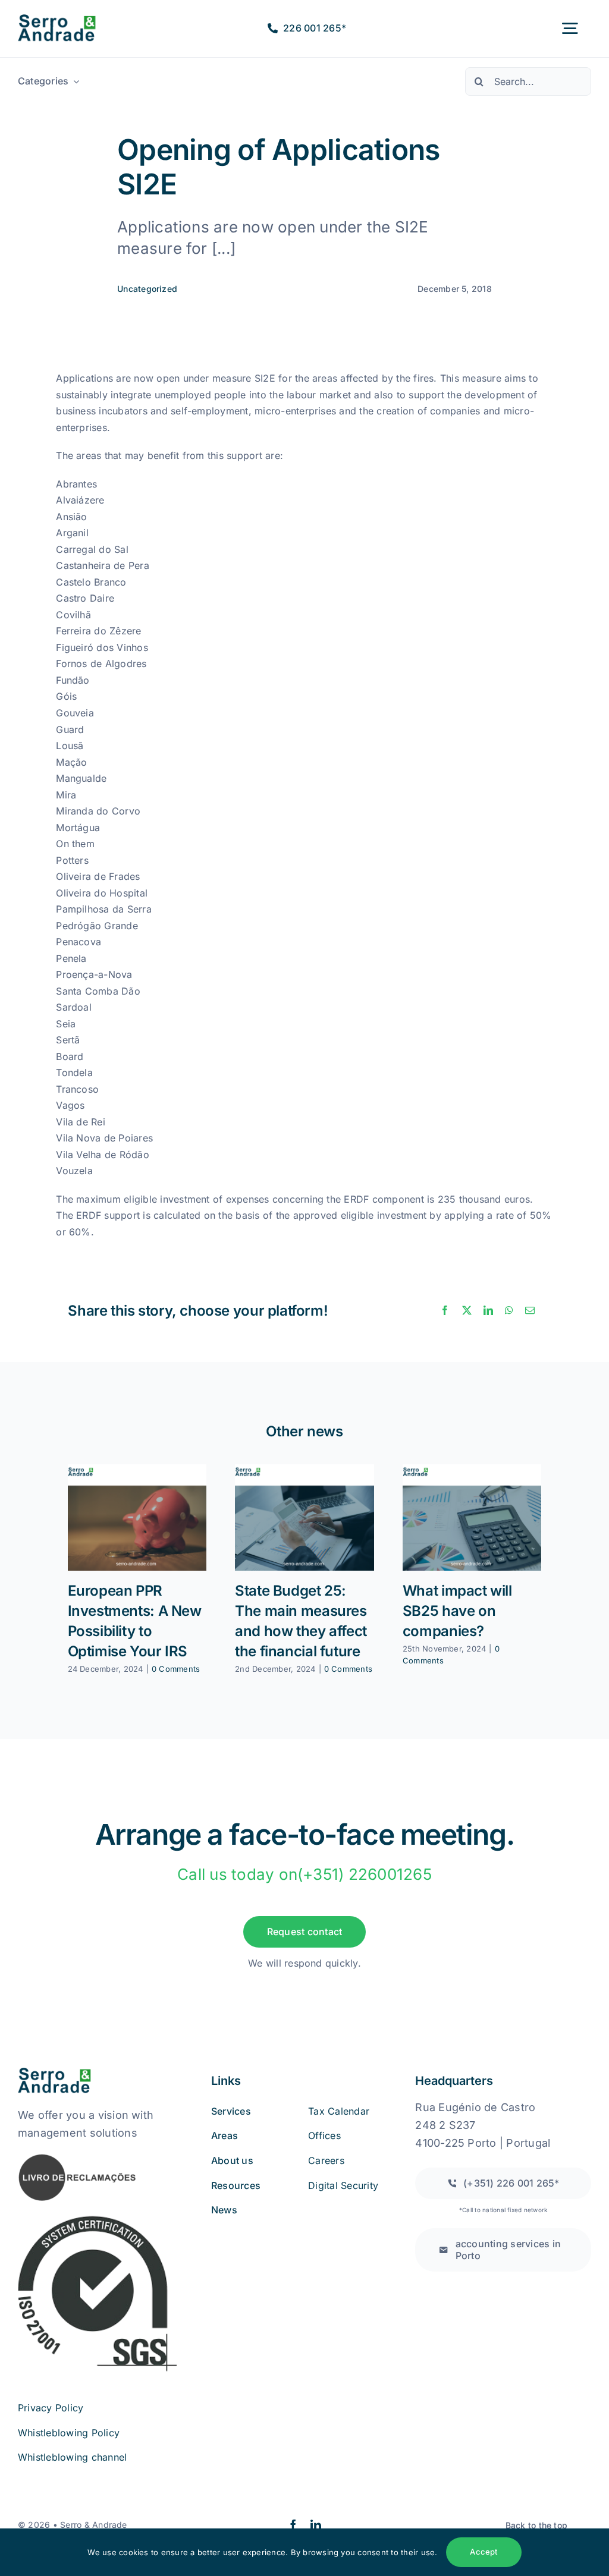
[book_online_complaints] (77, 2157)
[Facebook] (445, 1311)
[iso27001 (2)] (97, 2219)
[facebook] (293, 2525)
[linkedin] (316, 2525)
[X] (467, 1311)
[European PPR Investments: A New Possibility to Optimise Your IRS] (137, 1517)
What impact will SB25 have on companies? (457, 1611)
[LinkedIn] (488, 1311)
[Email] (530, 1311)
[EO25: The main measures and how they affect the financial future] (304, 1517)
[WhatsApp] (509, 1311)
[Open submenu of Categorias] (74, 81)
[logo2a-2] (66, 19)
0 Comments (176, 1669)
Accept (484, 2552)
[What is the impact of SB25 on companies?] (472, 1517)
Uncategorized (147, 289)
